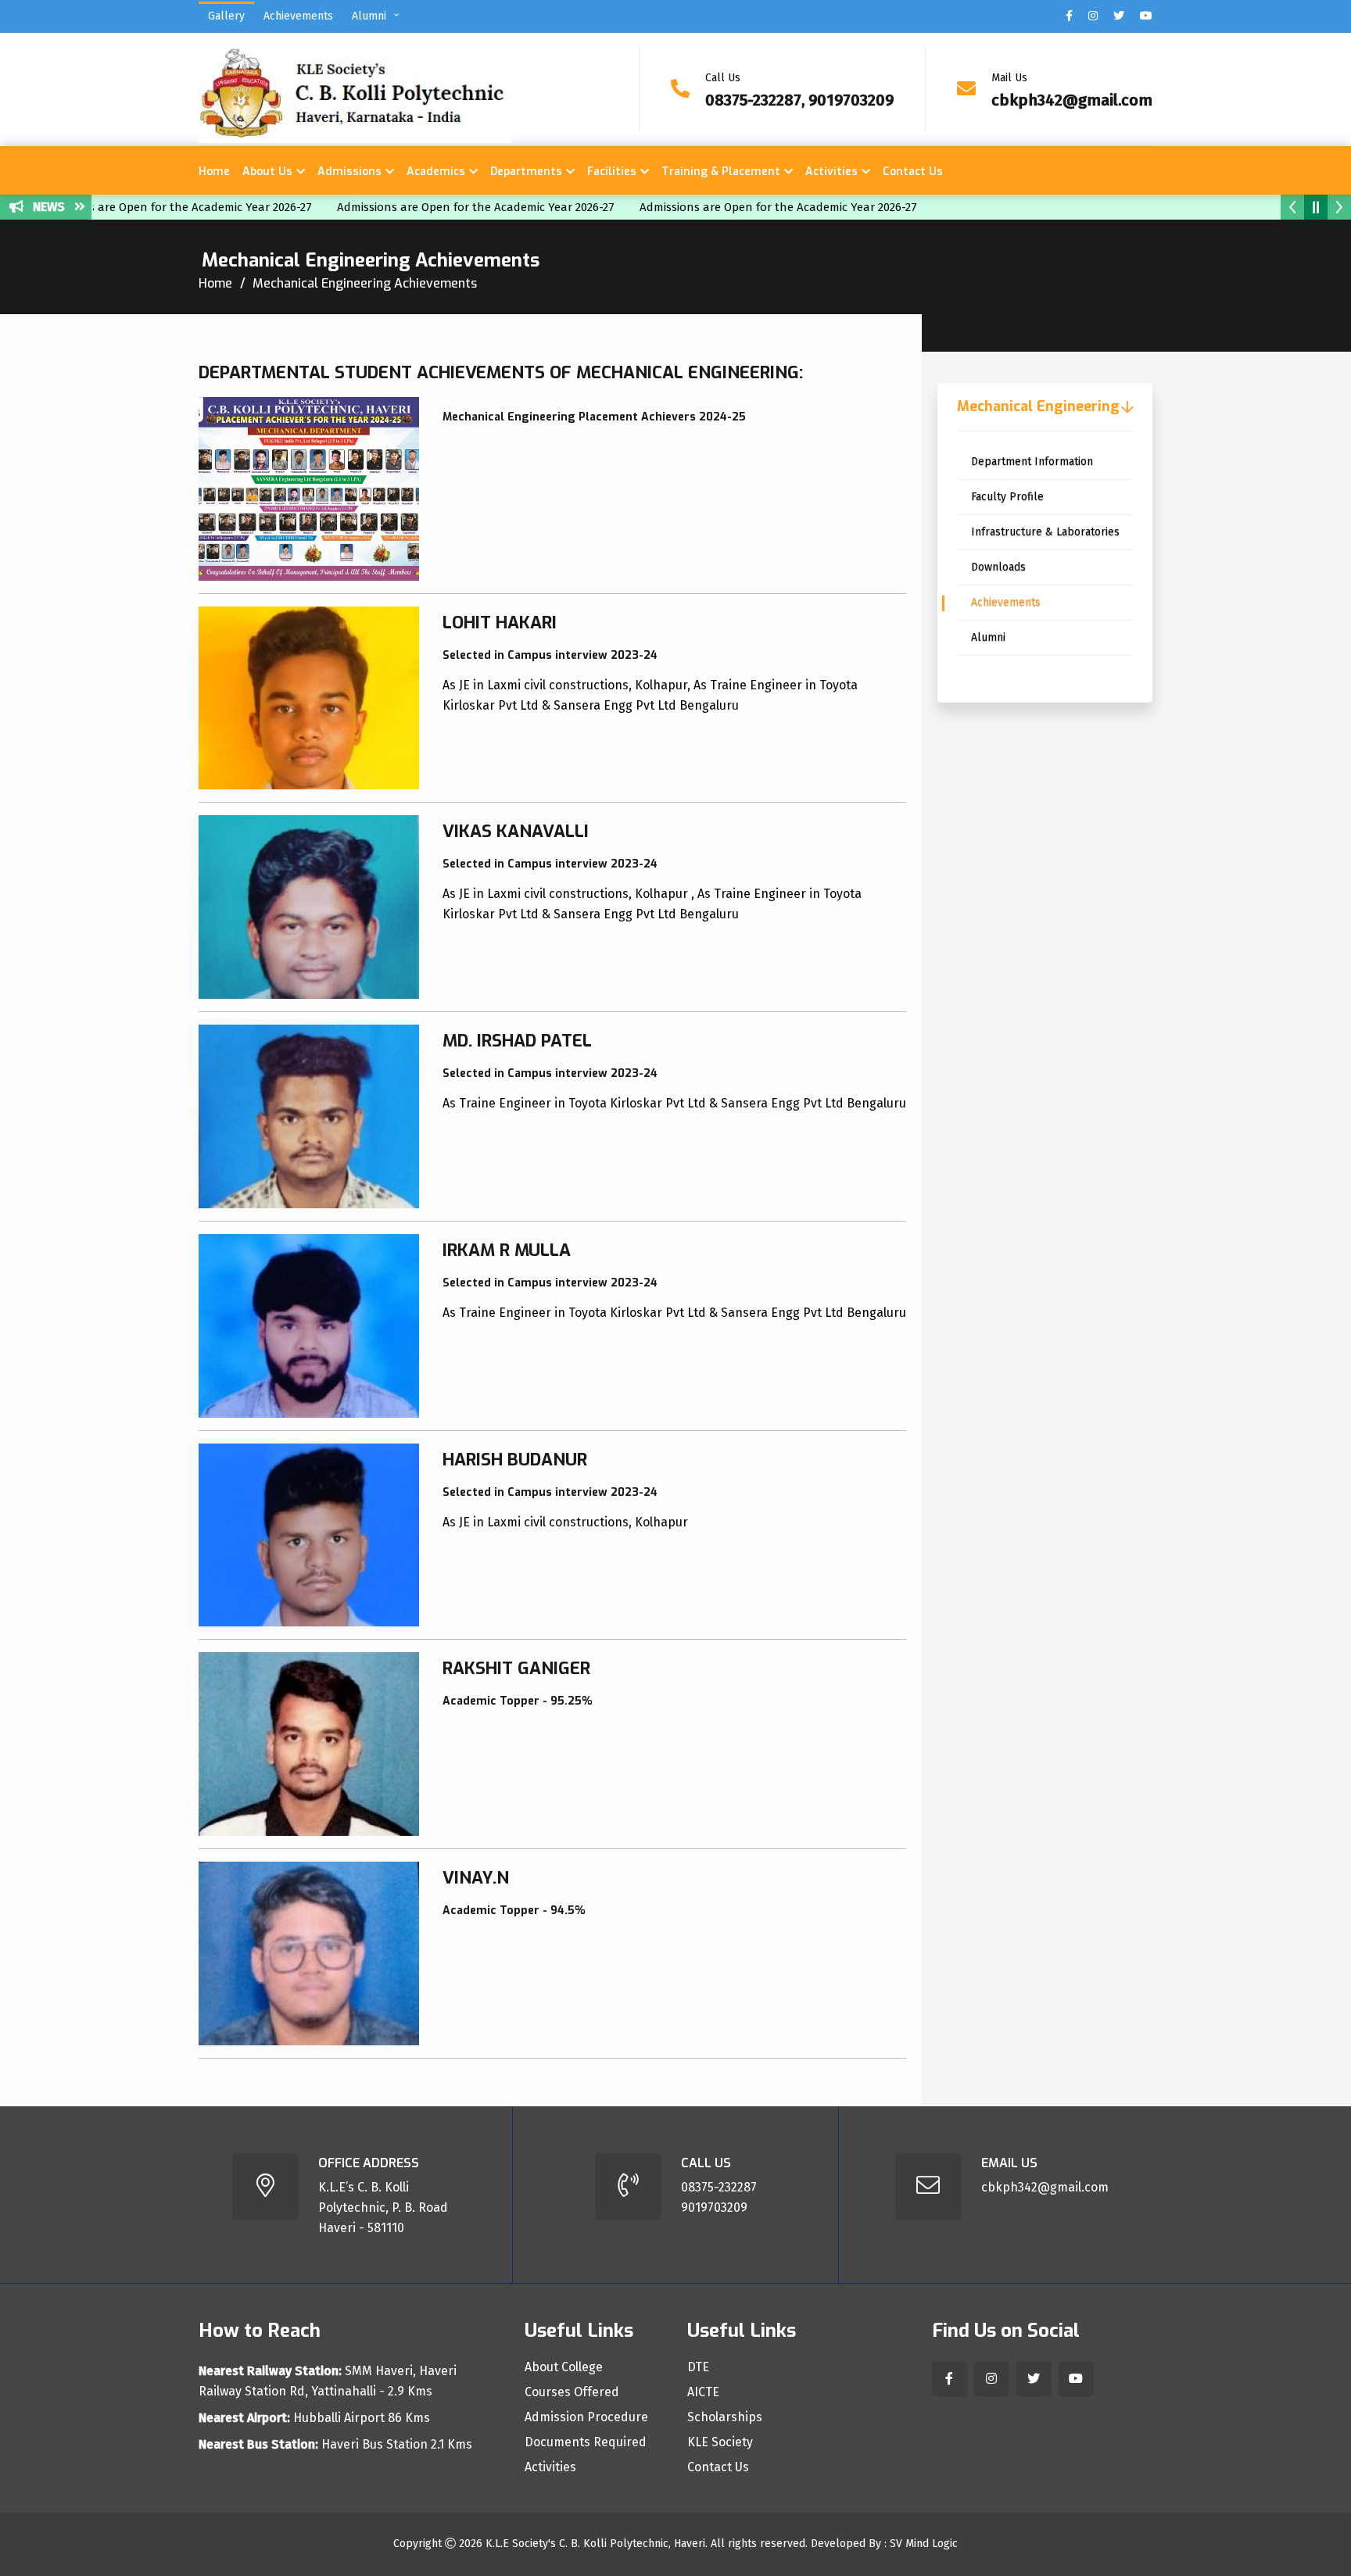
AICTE (703, 2392)
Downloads (998, 567)
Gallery (226, 16)
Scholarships (725, 2417)
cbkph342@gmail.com (1072, 100)
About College (564, 2367)
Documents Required (586, 2442)
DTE (698, 2367)
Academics (436, 172)
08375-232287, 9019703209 (799, 100)
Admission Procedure (586, 2417)
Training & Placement (721, 172)
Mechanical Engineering (1038, 406)
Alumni (369, 16)
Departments (526, 172)
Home (214, 172)
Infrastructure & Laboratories (1045, 532)
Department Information (1032, 462)
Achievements (298, 16)
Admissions (349, 172)
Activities (831, 172)
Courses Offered (572, 2392)
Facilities (612, 172)
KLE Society (720, 2442)
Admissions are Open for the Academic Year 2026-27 (430, 207)
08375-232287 (719, 2187)
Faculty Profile (1007, 497)
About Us (267, 172)
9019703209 (714, 2207)
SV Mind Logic (924, 2544)
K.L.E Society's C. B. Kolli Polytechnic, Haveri (595, 2544)
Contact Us (913, 172)
